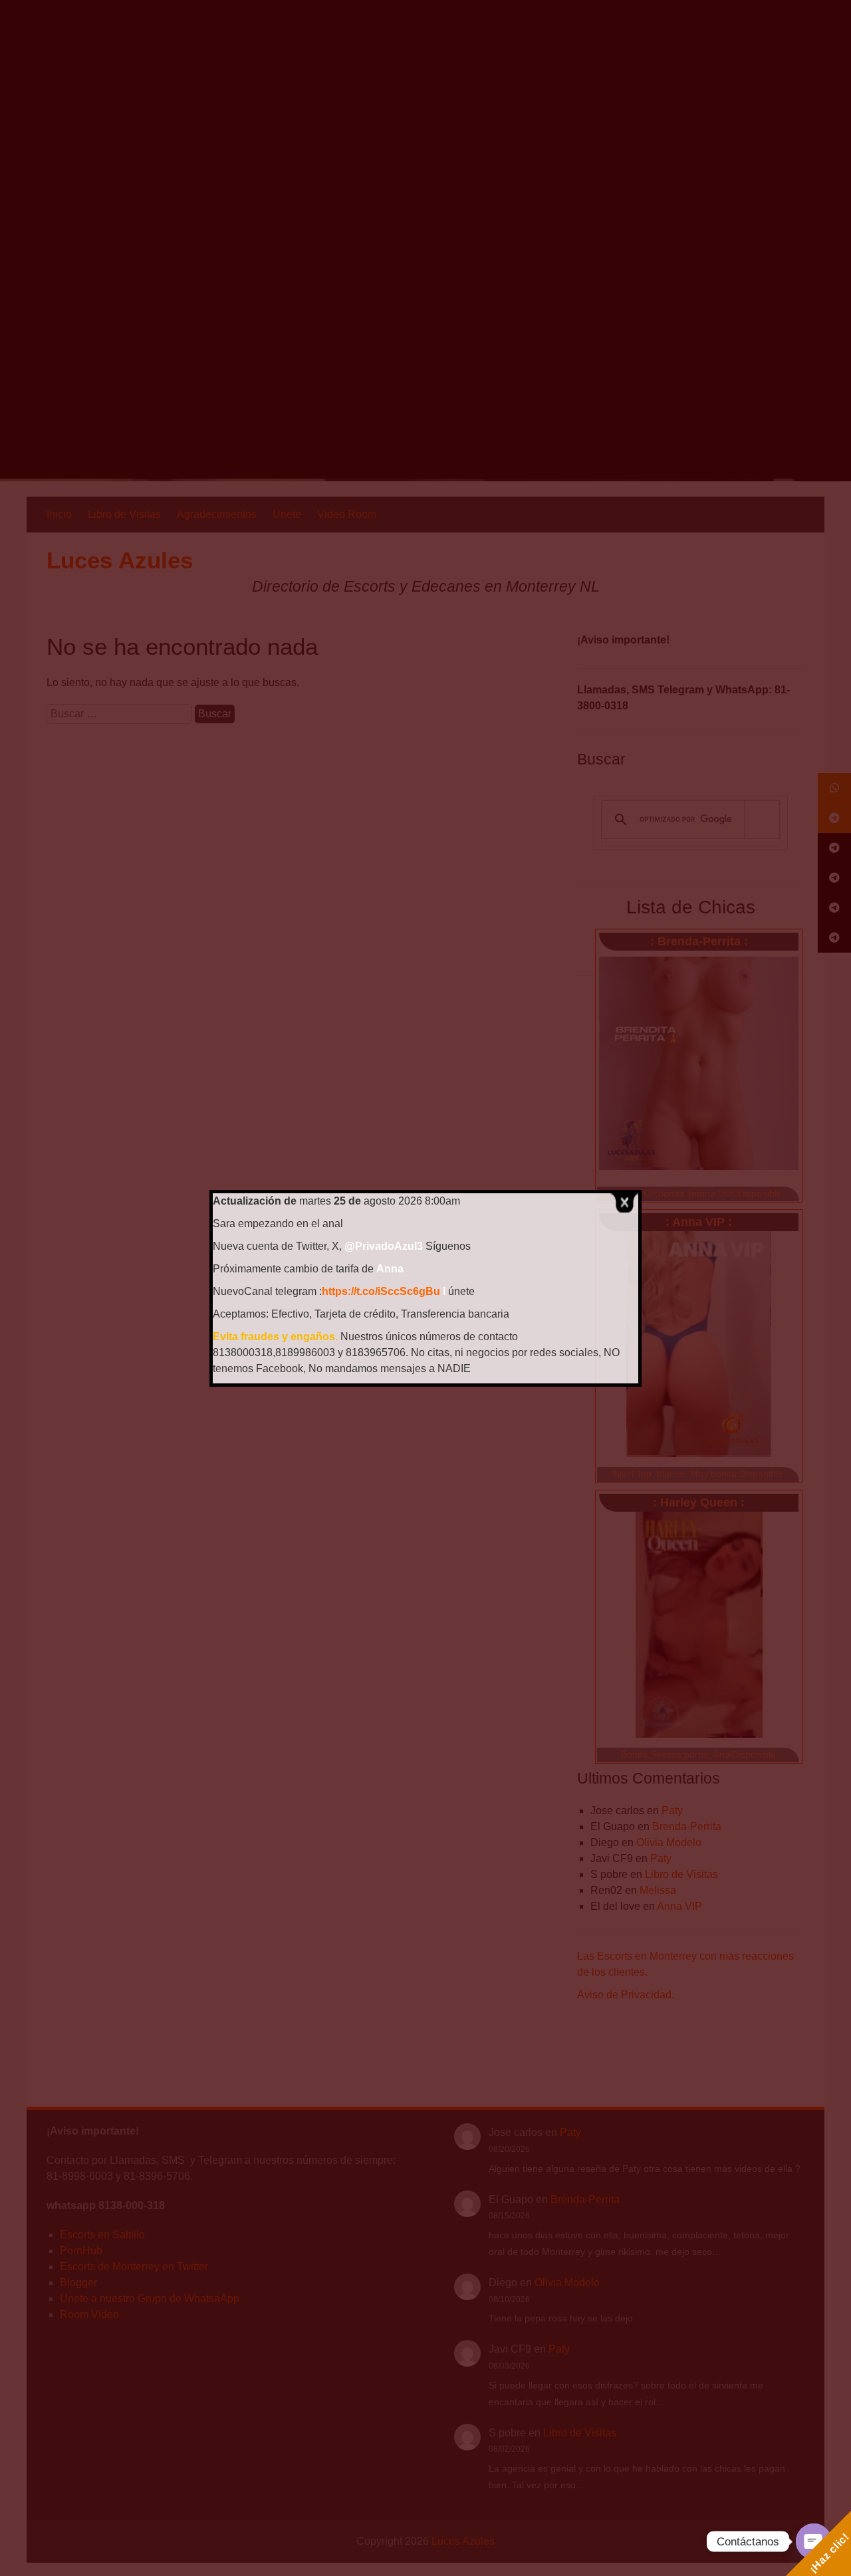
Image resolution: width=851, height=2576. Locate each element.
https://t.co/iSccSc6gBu (381, 1291)
